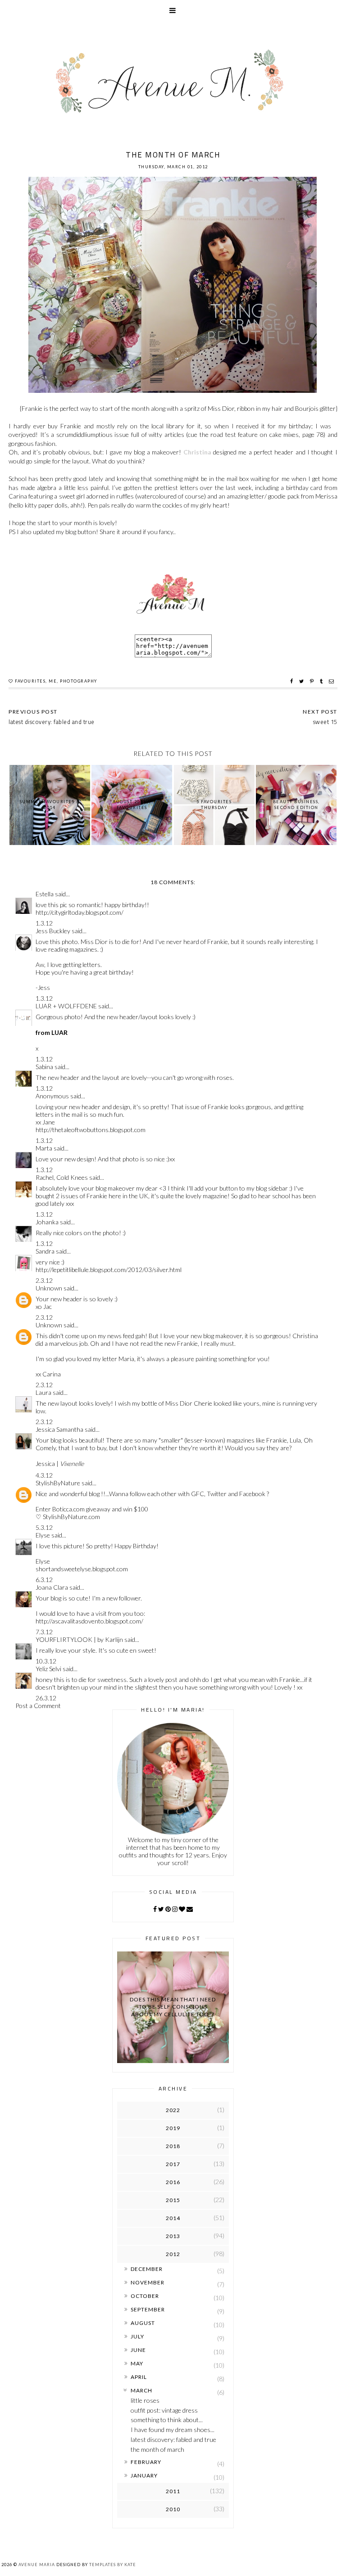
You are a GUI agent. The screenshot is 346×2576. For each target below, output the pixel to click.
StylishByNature (58, 1483)
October (145, 2296)
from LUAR (52, 1032)
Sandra (45, 1251)
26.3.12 (46, 1698)
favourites (30, 681)
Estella (45, 894)
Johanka (47, 1222)
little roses (145, 2400)
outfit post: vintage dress (164, 2410)
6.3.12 (44, 1580)
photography (79, 681)
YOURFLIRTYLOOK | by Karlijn (80, 1639)
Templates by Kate (113, 2565)
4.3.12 (44, 1475)
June (138, 2350)
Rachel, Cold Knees (62, 1177)
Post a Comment (38, 1706)
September (148, 2309)
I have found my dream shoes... (173, 2430)
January (144, 2475)
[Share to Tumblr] (322, 681)
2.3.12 (44, 1280)
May (137, 2363)
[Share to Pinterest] (313, 681)
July (137, 2336)
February (146, 2462)
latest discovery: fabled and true (173, 2439)
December (147, 2269)
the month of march (157, 2449)
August (143, 2323)
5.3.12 (44, 1527)
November (148, 2282)
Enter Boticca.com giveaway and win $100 (92, 1509)
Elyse (43, 1535)
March (141, 2390)
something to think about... (167, 2420)
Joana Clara (52, 1587)
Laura (43, 1392)
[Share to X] (303, 681)
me (53, 681)
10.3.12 (46, 1661)
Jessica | (60, 1463)
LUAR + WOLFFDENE (66, 1006)
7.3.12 (44, 1632)
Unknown (49, 1288)
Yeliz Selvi (48, 1669)
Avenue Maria (37, 2565)
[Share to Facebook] (293, 681)
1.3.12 (44, 923)
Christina (197, 452)
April (139, 2377)
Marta (44, 1148)
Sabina (44, 1067)
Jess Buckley (53, 931)
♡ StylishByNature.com (68, 1517)
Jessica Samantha (59, 1429)
